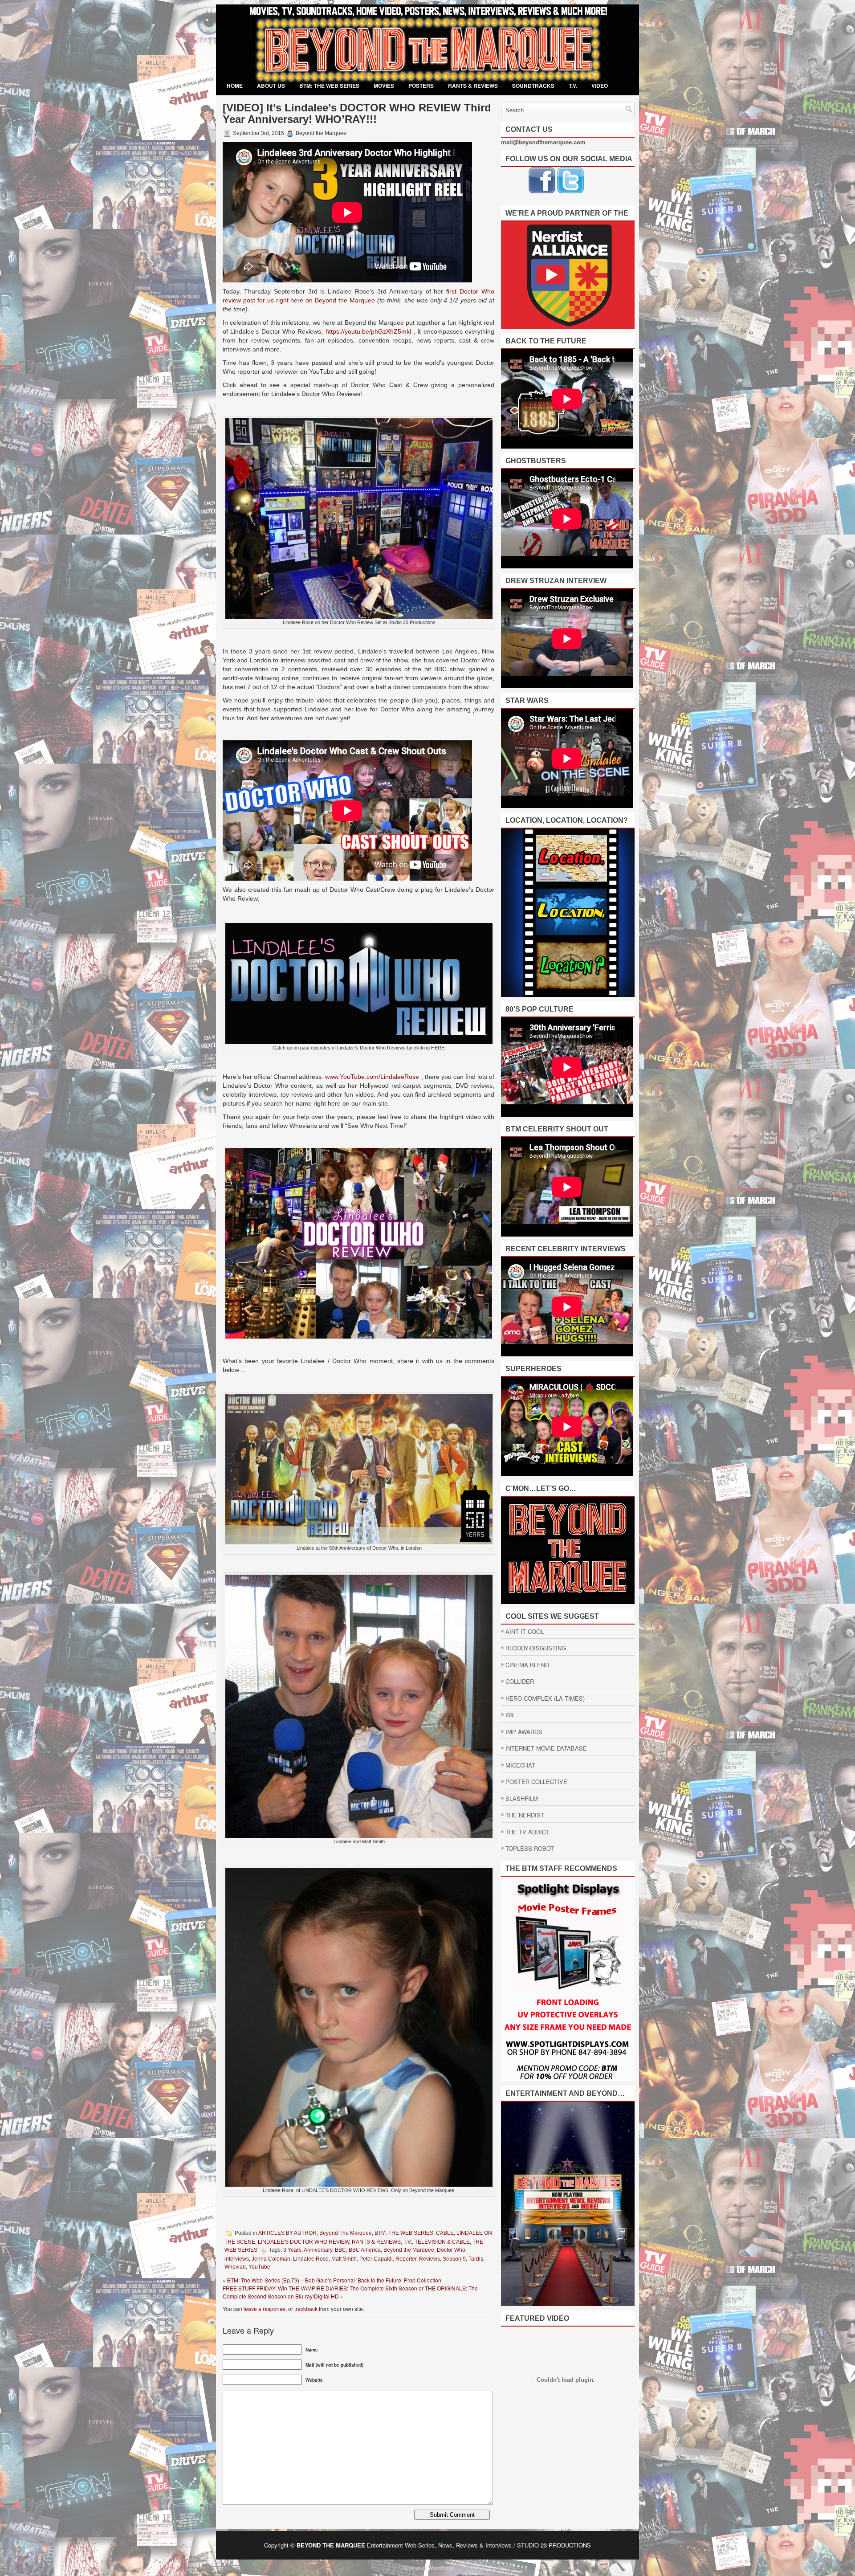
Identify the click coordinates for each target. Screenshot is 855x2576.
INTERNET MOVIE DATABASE (546, 1748)
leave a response (265, 2309)
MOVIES (384, 86)
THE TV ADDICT (527, 1832)
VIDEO (600, 86)
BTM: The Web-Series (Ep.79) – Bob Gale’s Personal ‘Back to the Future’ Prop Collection (334, 2280)
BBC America (365, 2250)
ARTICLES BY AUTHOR (287, 2233)
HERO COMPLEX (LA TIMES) (545, 1698)
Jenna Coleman (271, 2259)
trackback (306, 2309)
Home (235, 86)
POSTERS (421, 86)
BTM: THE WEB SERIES (329, 86)
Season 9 (454, 2259)
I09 (509, 1715)
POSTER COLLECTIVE (536, 1782)
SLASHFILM (522, 1798)
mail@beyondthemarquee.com (543, 142)
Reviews (430, 2259)
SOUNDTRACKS (533, 86)
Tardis (476, 2259)
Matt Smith (344, 2259)
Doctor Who (451, 2250)
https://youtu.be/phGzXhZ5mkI (368, 331)
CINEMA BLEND (527, 1665)
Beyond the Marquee (409, 2250)
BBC (340, 2250)
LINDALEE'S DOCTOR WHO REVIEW (303, 2242)
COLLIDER (520, 1681)
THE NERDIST (525, 1815)
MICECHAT (520, 1765)
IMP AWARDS (524, 1732)
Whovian (235, 2267)
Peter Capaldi (376, 2259)
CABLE (445, 2233)
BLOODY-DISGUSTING (536, 1648)
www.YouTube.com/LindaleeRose (372, 1077)
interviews (237, 2259)
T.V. (573, 86)
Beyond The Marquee (346, 2233)
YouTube (259, 2267)
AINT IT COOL (525, 1631)
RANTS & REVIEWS (473, 86)
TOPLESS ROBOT (530, 1848)
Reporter (406, 2259)
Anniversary (318, 2250)
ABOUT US (271, 86)
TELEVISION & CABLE (442, 2242)
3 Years (292, 2250)
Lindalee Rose (311, 2259)
